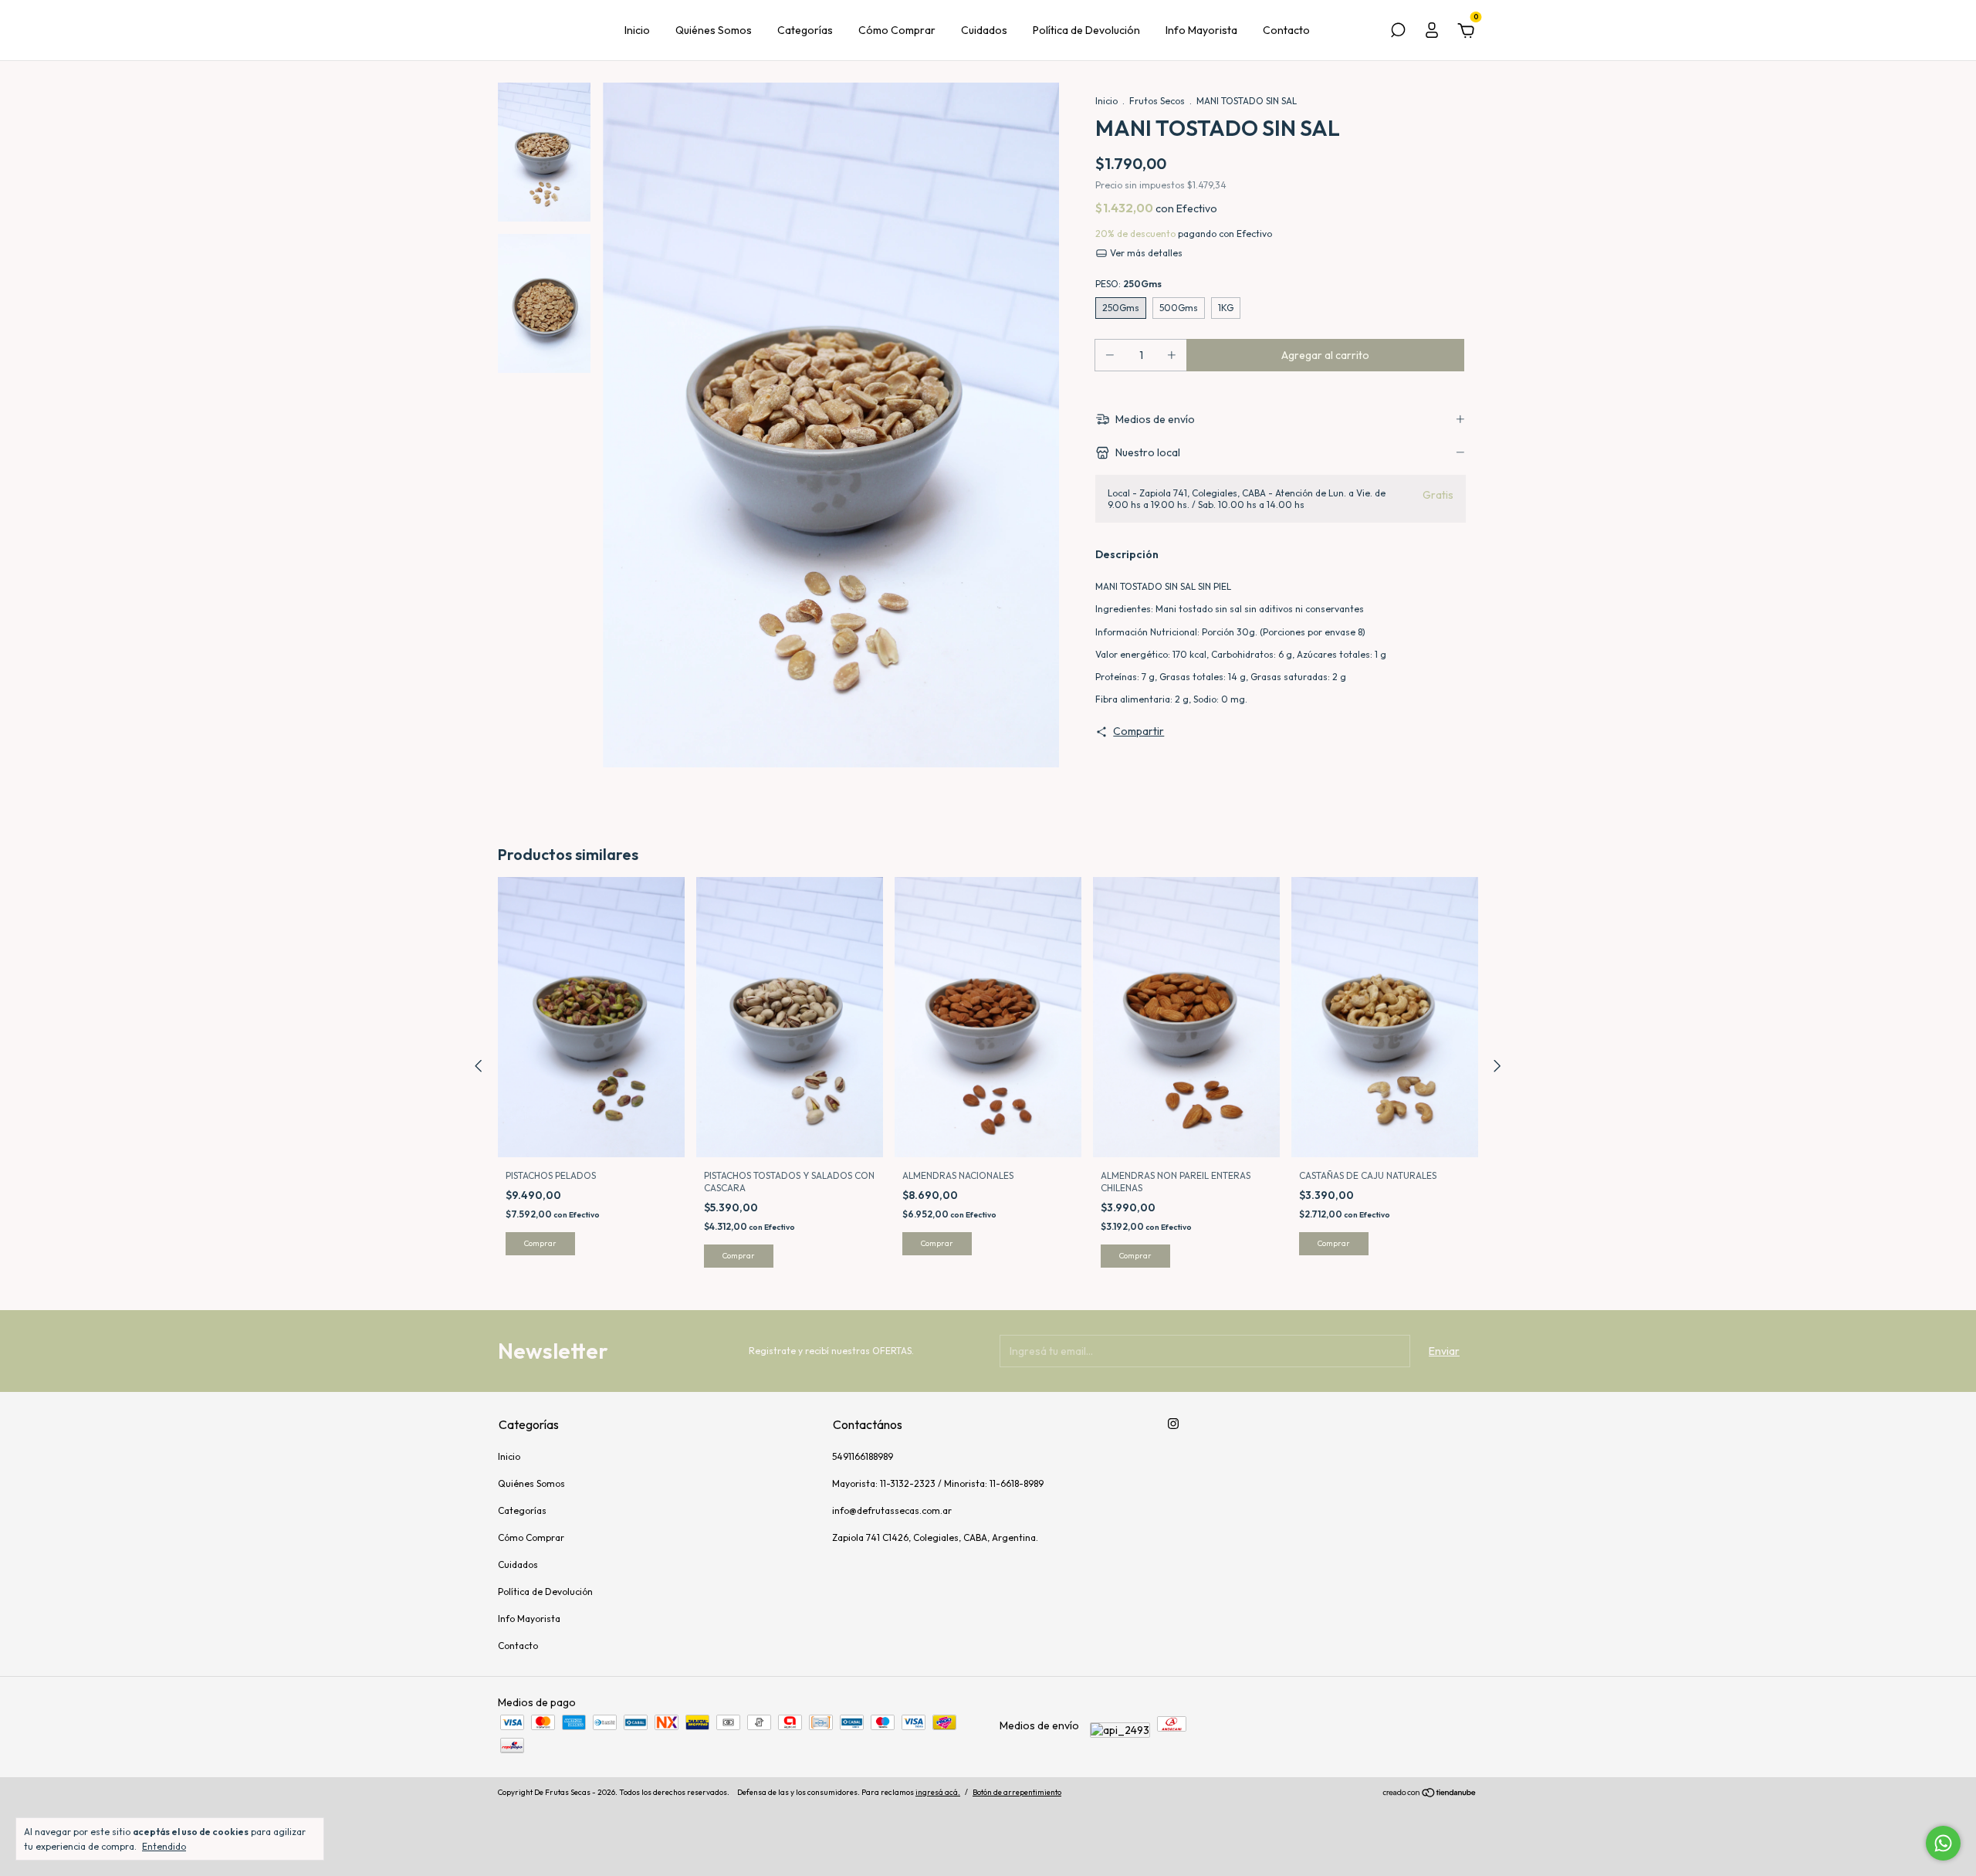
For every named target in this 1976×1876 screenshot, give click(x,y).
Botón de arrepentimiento (1017, 1792)
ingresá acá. (938, 1792)
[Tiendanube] (1430, 1794)
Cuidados (984, 30)
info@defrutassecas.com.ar (892, 1510)
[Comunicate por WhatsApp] (1943, 1843)
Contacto (1286, 30)
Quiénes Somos (714, 30)
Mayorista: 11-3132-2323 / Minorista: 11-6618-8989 (938, 1483)
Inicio (637, 30)
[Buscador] (1398, 32)
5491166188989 (863, 1456)
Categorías (805, 30)
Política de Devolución (1086, 30)
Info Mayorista (1201, 30)
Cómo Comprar (897, 30)
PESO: (1128, 284)
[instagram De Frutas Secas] (1173, 1424)
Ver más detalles (1145, 253)
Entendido (164, 1846)
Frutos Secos (1157, 101)
